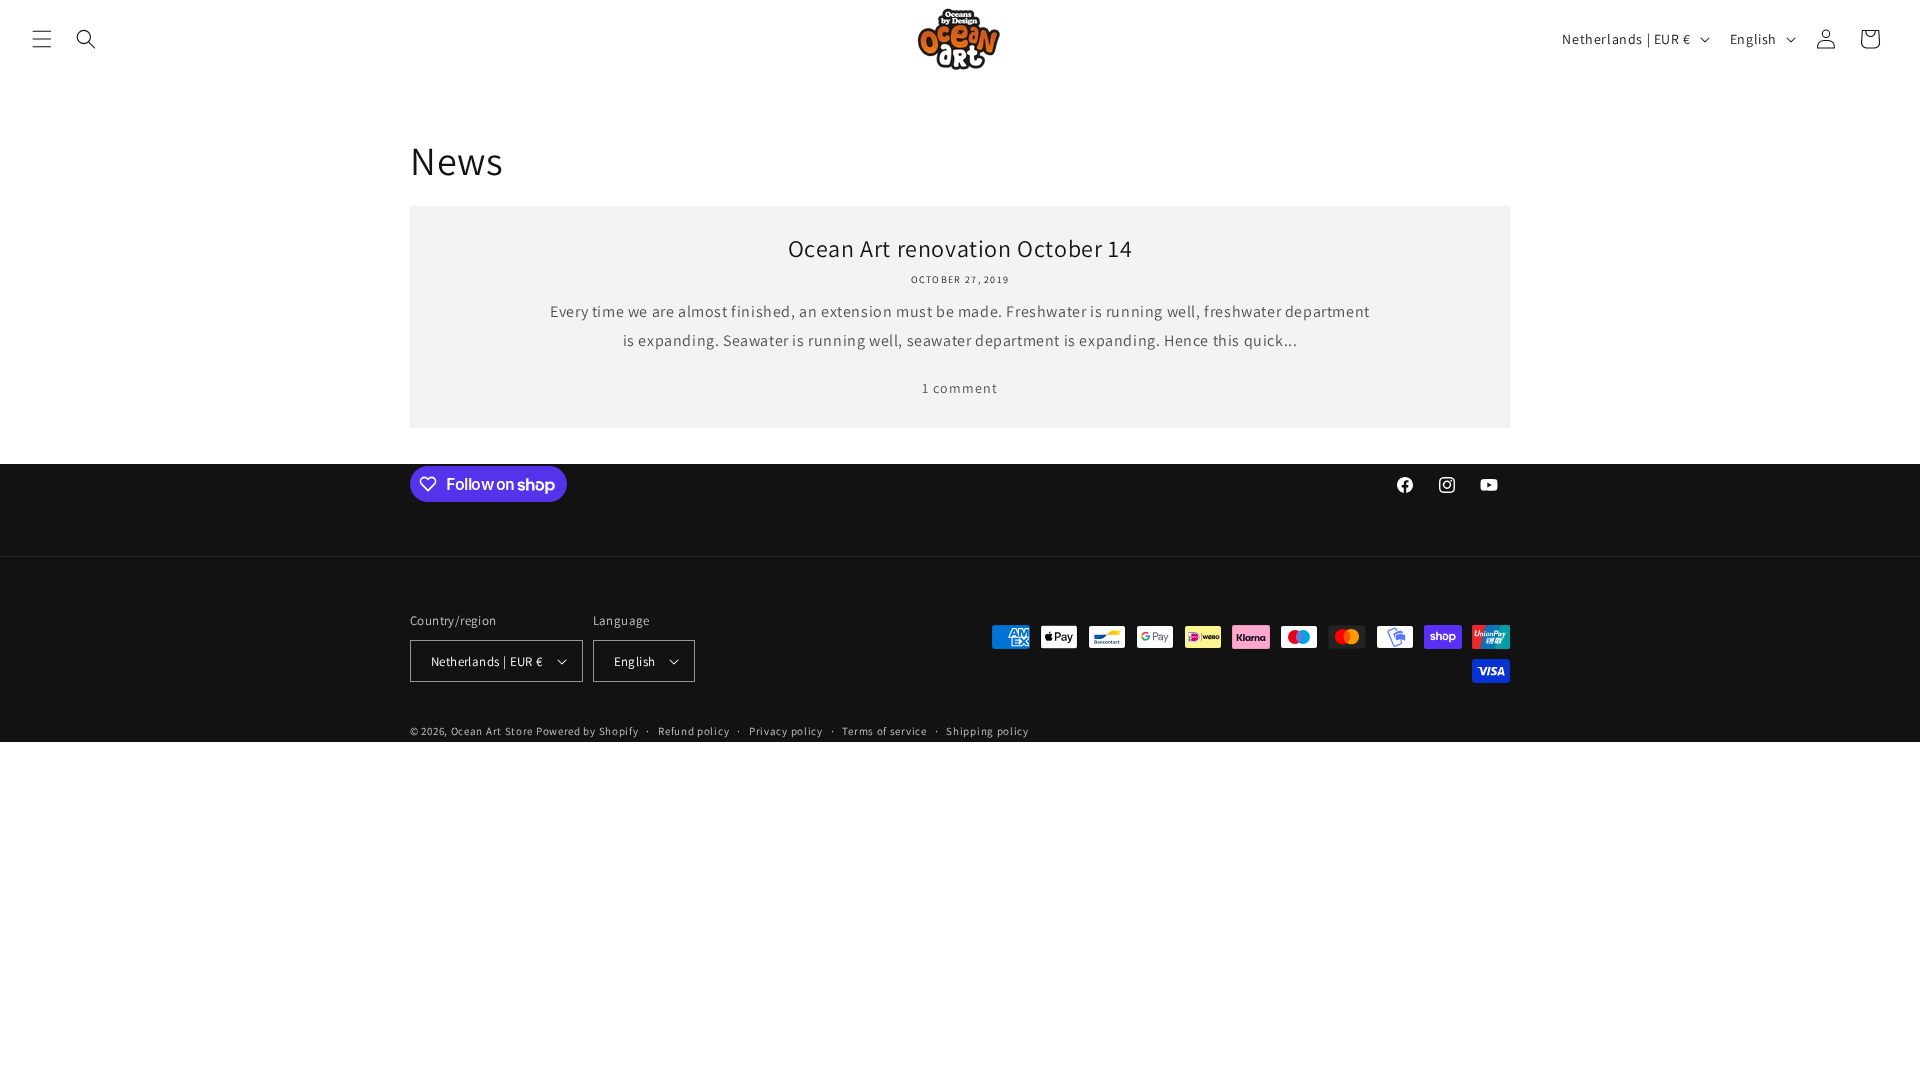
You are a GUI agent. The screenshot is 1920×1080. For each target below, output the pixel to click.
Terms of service (884, 731)
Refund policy (693, 731)
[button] (42, 39)
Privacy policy (786, 731)
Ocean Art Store (492, 731)
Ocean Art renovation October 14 (960, 248)
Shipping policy (987, 731)
